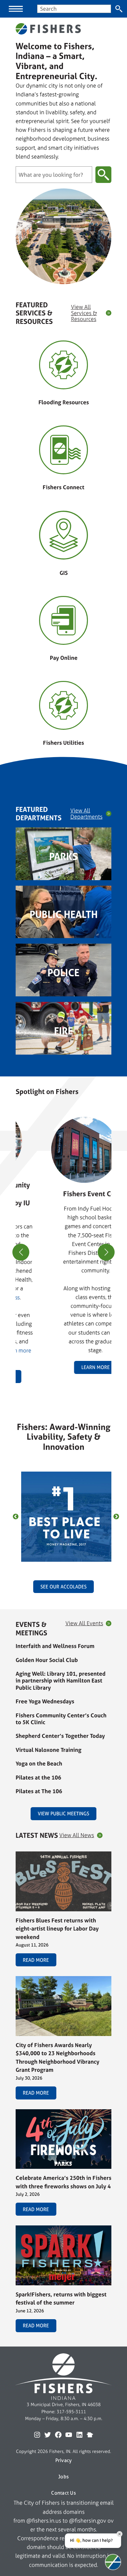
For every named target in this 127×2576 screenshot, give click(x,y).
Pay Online (64, 658)
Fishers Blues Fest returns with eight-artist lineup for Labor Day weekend (57, 1929)
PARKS (63, 856)
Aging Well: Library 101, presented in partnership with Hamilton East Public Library (61, 1681)
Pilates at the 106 (38, 1777)
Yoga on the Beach (39, 1763)
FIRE (63, 1031)
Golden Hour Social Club (47, 1660)
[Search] (119, 9)
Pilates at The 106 (39, 1791)
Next (116, 1517)
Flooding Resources (64, 402)
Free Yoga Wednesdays (45, 1701)
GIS (64, 573)
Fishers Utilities (63, 743)
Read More (36, 1960)
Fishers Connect (63, 487)
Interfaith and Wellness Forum (55, 1646)
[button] (61, 1391)
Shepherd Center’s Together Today (60, 1736)
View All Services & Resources (84, 313)
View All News (77, 1835)
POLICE (63, 973)
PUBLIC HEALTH (64, 914)
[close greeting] (120, 2534)
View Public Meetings (63, 1814)
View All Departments (86, 814)
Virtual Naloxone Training (49, 1750)
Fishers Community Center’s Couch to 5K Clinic (61, 1719)
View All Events (84, 1623)
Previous (16, 1517)
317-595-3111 (71, 2412)
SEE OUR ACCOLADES (63, 1587)
